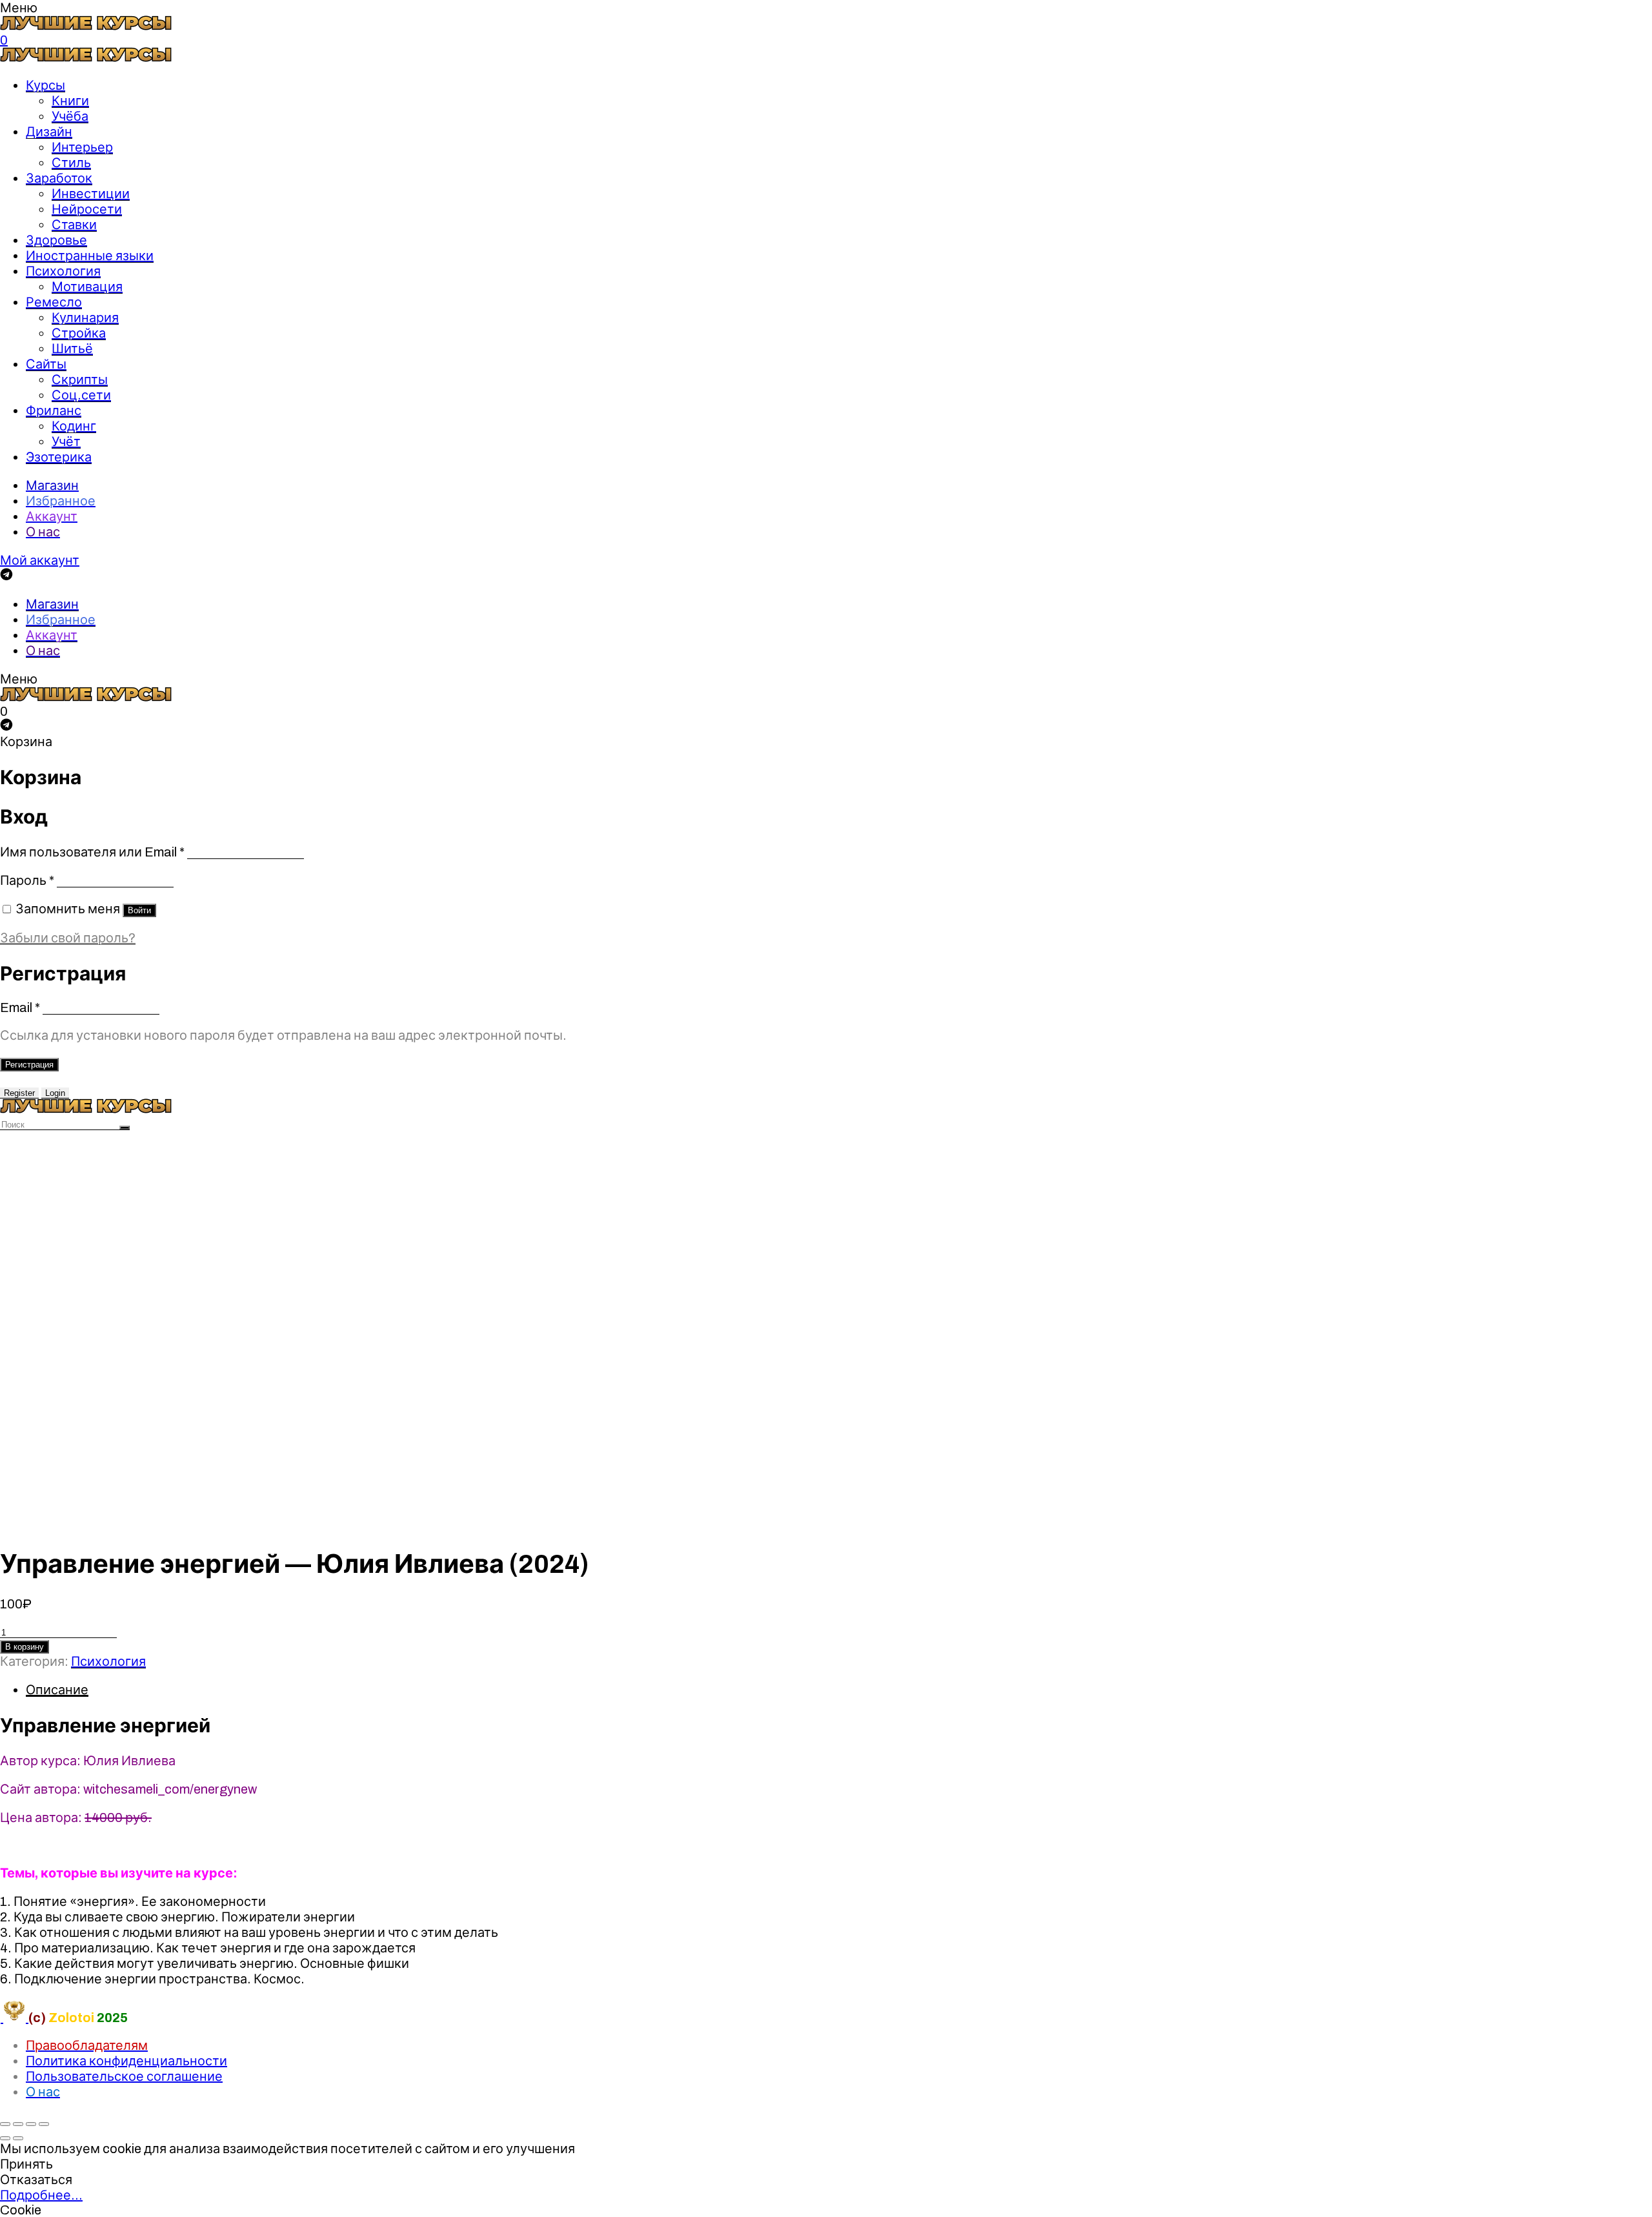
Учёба (70, 116)
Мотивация (87, 287)
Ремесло (54, 302)
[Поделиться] (18, 2124)
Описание (57, 1690)
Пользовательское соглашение (124, 2076)
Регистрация (29, 1065)
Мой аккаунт (40, 560)
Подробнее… (41, 2195)
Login (55, 1093)
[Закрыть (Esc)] (5, 2124)
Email (20, 1007)
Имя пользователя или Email (92, 852)
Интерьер (82, 147)
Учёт (66, 441)
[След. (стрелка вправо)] (18, 2138)
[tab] (839, 1690)
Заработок (59, 178)
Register (19, 1093)
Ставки (74, 225)
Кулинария (85, 318)
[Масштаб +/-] (44, 2124)
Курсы (45, 85)
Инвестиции (91, 194)
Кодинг (74, 426)
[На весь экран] (31, 2124)
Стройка (79, 333)
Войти (139, 910)
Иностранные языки (90, 256)
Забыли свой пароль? (68, 938)
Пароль (27, 880)
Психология (63, 271)
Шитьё (72, 349)
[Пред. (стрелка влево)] (5, 2138)
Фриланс (54, 410)
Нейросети (87, 209)
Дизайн (49, 132)
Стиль (71, 163)
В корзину (25, 1647)
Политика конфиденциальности (126, 2061)
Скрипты (80, 380)
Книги (70, 101)
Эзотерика (59, 457)
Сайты (46, 364)
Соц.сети (81, 395)
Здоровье (56, 240)
